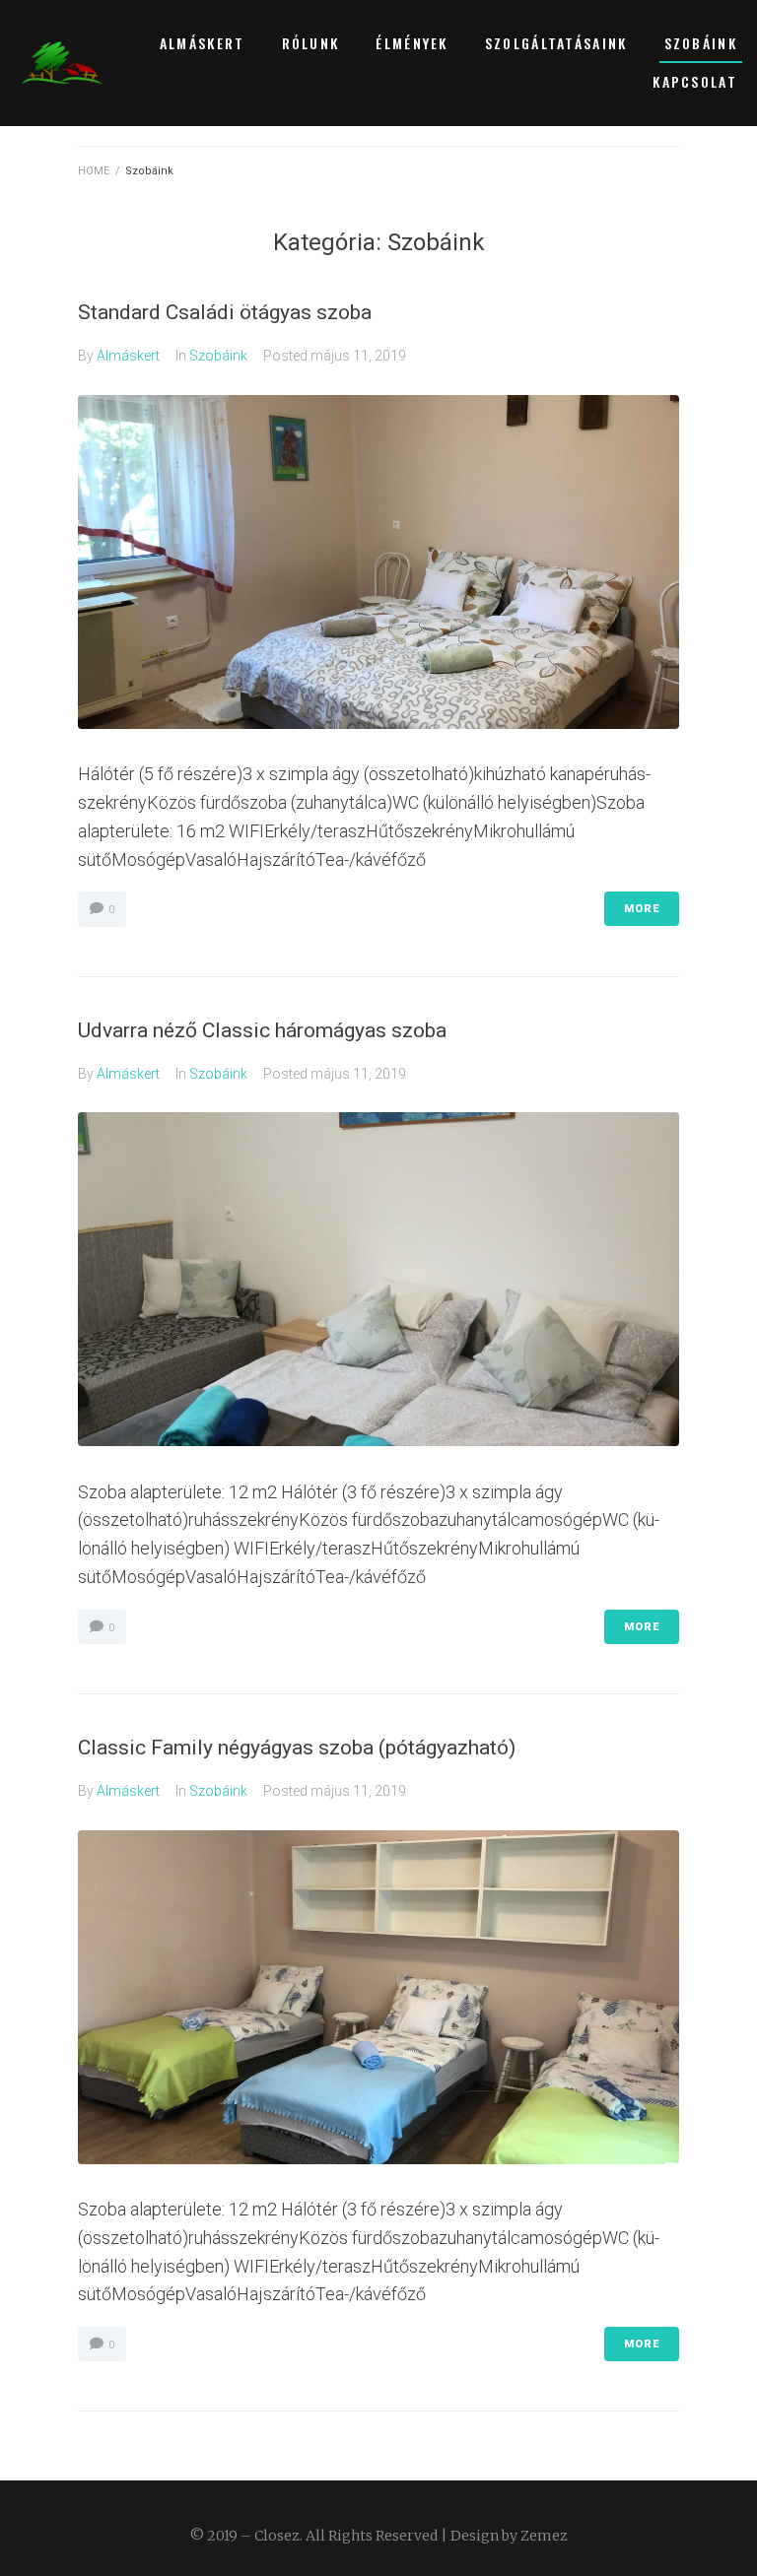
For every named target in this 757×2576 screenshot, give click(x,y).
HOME (94, 171)
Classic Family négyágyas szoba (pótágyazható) (297, 1748)
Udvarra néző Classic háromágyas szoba (262, 1030)
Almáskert (128, 356)
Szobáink (218, 356)
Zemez (544, 2536)
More (642, 909)
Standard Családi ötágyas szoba (225, 312)
